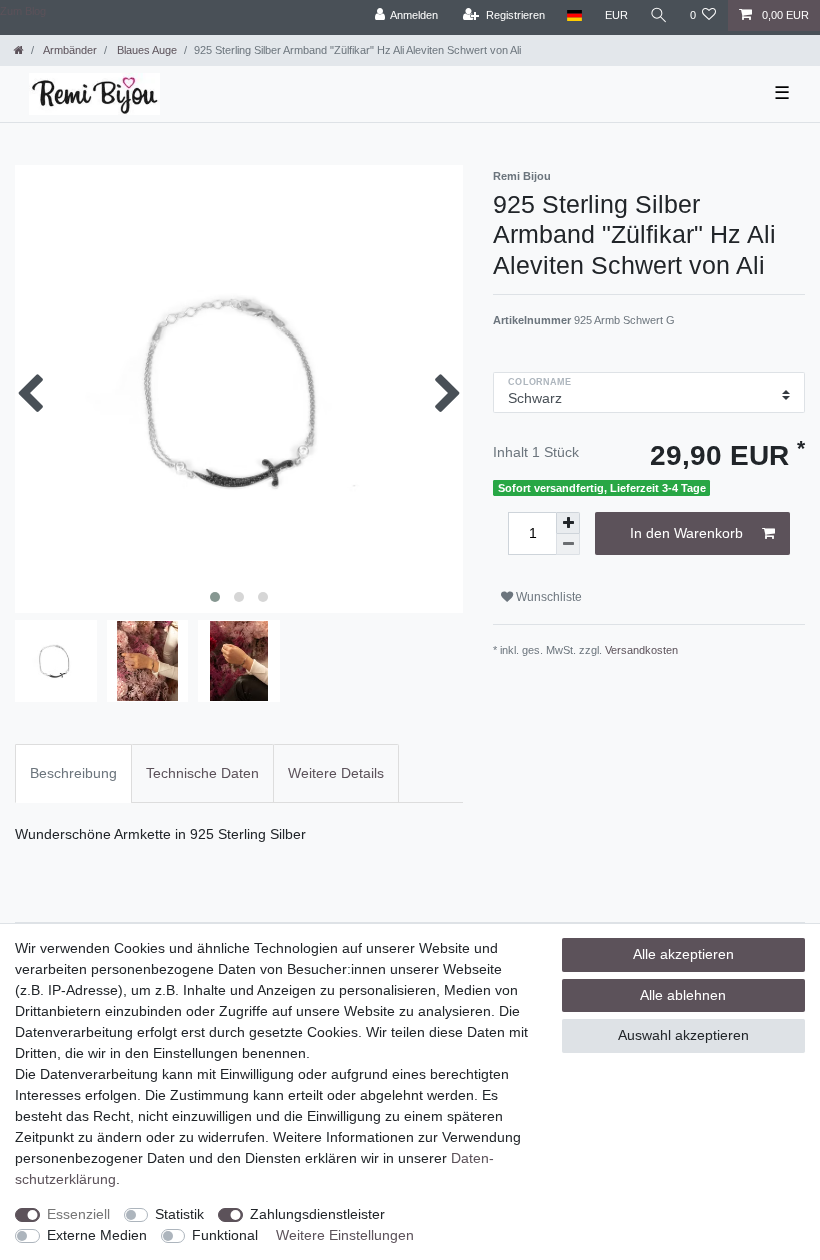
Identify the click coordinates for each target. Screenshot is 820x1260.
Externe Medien (97, 1235)
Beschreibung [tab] (73, 773)
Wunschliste (547, 597)
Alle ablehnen (683, 995)
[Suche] (659, 15)
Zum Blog (23, 11)
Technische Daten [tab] (202, 773)
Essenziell (78, 1214)
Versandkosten (641, 650)
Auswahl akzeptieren (683, 1035)
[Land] (574, 15)
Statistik (179, 1214)
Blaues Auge (145, 50)
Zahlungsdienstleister (317, 1214)
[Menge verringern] (568, 544)
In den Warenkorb (686, 533)
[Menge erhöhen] (568, 523)
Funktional (225, 1235)
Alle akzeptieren (683, 954)
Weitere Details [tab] (336, 773)
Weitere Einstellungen (345, 1235)
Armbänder (69, 50)
